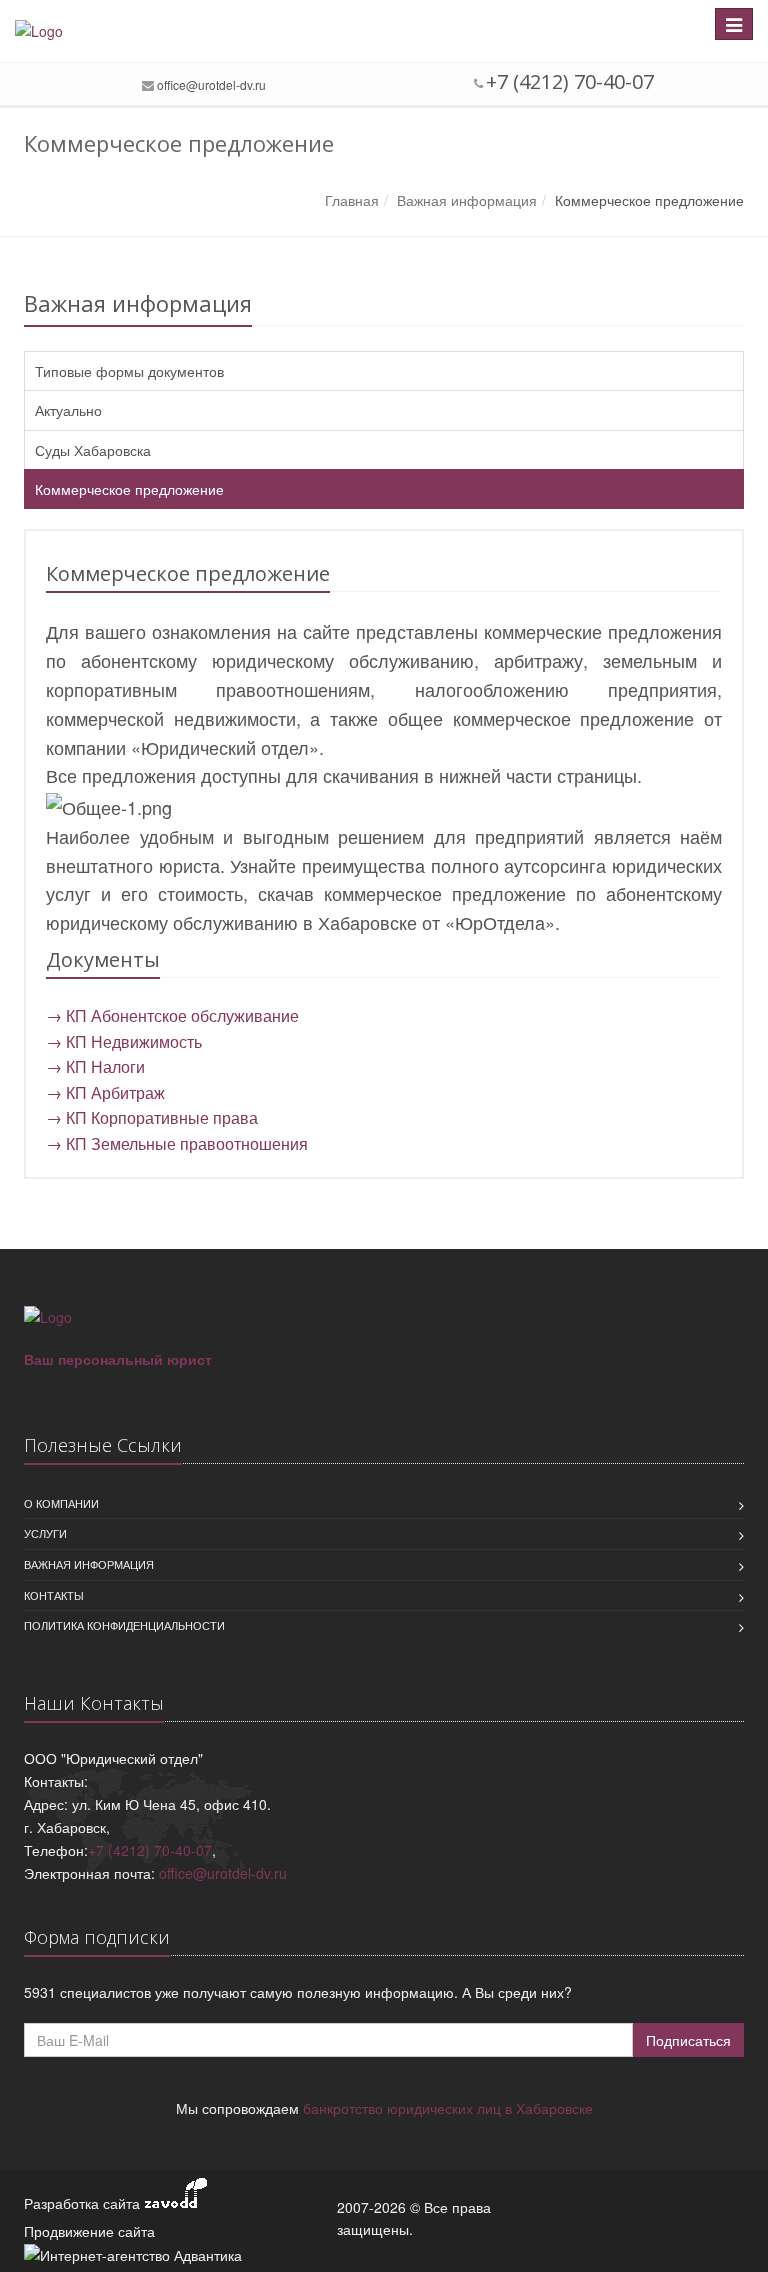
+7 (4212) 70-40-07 (150, 1850)
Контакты (54, 1595)
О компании (61, 1503)
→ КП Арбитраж (105, 1092)
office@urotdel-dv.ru (211, 84)
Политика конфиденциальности (124, 1625)
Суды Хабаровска (93, 450)
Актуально (68, 410)
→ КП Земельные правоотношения (177, 1143)
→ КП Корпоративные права (152, 1117)
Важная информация (89, 1564)
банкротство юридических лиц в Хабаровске (448, 2108)
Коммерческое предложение (129, 489)
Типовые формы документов (129, 371)
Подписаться (688, 2040)
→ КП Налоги (95, 1066)
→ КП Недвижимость (124, 1041)
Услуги (45, 1533)
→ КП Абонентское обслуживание (172, 1015)
